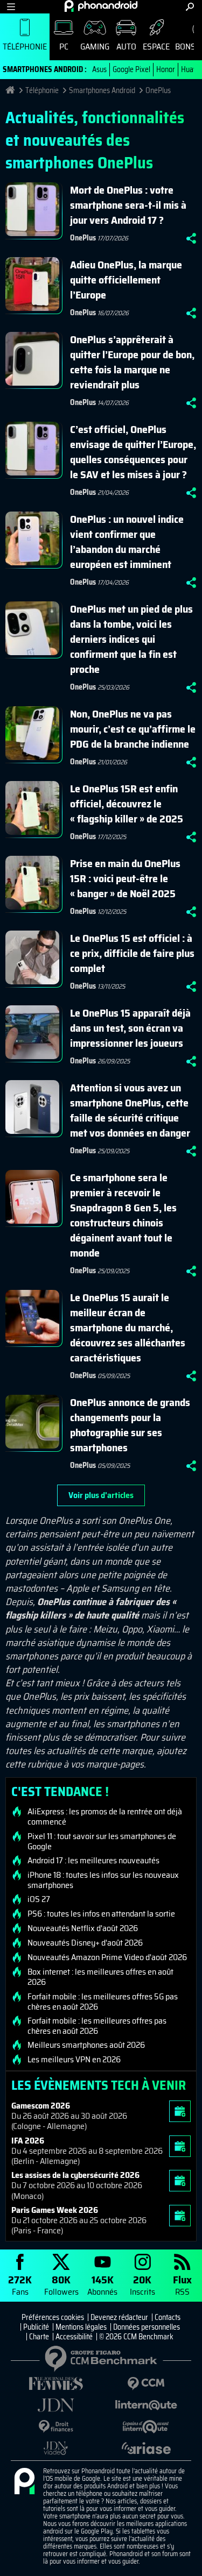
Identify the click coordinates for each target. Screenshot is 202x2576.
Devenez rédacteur (119, 2317)
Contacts (168, 2317)
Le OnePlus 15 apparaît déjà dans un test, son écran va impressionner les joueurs (130, 1028)
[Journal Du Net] (56, 2405)
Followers (61, 2285)
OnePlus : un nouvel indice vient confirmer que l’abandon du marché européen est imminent (127, 542)
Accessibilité (74, 2337)
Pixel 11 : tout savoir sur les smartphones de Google (102, 1841)
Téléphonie (25, 47)
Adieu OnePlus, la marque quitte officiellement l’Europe (126, 280)
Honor (166, 69)
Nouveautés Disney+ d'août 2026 (85, 1943)
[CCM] (147, 2384)
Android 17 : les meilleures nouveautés (93, 1861)
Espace (156, 47)
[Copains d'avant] (147, 2427)
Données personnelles (147, 2327)
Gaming (95, 47)
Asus (99, 69)
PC (64, 47)
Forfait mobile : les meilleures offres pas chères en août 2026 (97, 2026)
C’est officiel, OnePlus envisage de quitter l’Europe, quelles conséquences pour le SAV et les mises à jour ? (133, 452)
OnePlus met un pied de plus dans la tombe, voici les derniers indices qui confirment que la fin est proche (131, 639)
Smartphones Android (102, 90)
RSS (182, 2285)
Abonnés (102, 2285)
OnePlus (158, 90)
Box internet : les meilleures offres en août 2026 (100, 1977)
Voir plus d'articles (101, 1495)
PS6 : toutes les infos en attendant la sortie (101, 1914)
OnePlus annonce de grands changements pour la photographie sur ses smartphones (130, 1425)
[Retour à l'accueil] (101, 6)
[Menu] (11, 7)
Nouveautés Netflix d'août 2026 (83, 1928)
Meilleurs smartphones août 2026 (86, 2045)
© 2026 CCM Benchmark (136, 2337)
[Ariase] (147, 2448)
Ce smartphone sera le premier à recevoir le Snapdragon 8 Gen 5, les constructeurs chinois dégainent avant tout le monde (123, 1215)
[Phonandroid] (24, 2482)
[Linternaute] (147, 2405)
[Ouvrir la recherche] (190, 7)
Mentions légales (81, 2327)
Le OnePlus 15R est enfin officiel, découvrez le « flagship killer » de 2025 (127, 804)
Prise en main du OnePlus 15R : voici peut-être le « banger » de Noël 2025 (125, 878)
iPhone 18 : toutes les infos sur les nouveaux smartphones (103, 1880)
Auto (126, 47)
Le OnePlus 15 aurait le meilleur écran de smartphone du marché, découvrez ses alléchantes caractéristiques (128, 1328)
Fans (20, 2285)
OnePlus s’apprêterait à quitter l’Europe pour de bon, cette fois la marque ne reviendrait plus (132, 362)
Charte (39, 2337)
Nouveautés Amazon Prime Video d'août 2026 (107, 1957)
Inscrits (142, 2285)
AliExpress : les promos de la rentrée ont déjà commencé (105, 1816)
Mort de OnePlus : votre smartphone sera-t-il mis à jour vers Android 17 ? (128, 205)
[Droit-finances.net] (56, 2427)
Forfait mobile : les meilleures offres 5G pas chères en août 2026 (103, 2002)
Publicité (36, 2327)
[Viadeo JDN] (56, 2448)
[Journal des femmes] (56, 2384)
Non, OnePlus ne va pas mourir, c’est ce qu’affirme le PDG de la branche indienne (133, 729)
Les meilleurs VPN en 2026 (74, 2060)
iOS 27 (39, 1899)
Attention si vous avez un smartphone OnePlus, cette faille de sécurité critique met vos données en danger (130, 1110)
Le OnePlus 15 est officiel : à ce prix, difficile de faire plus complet (132, 953)
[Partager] (191, 238)
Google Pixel (131, 69)
